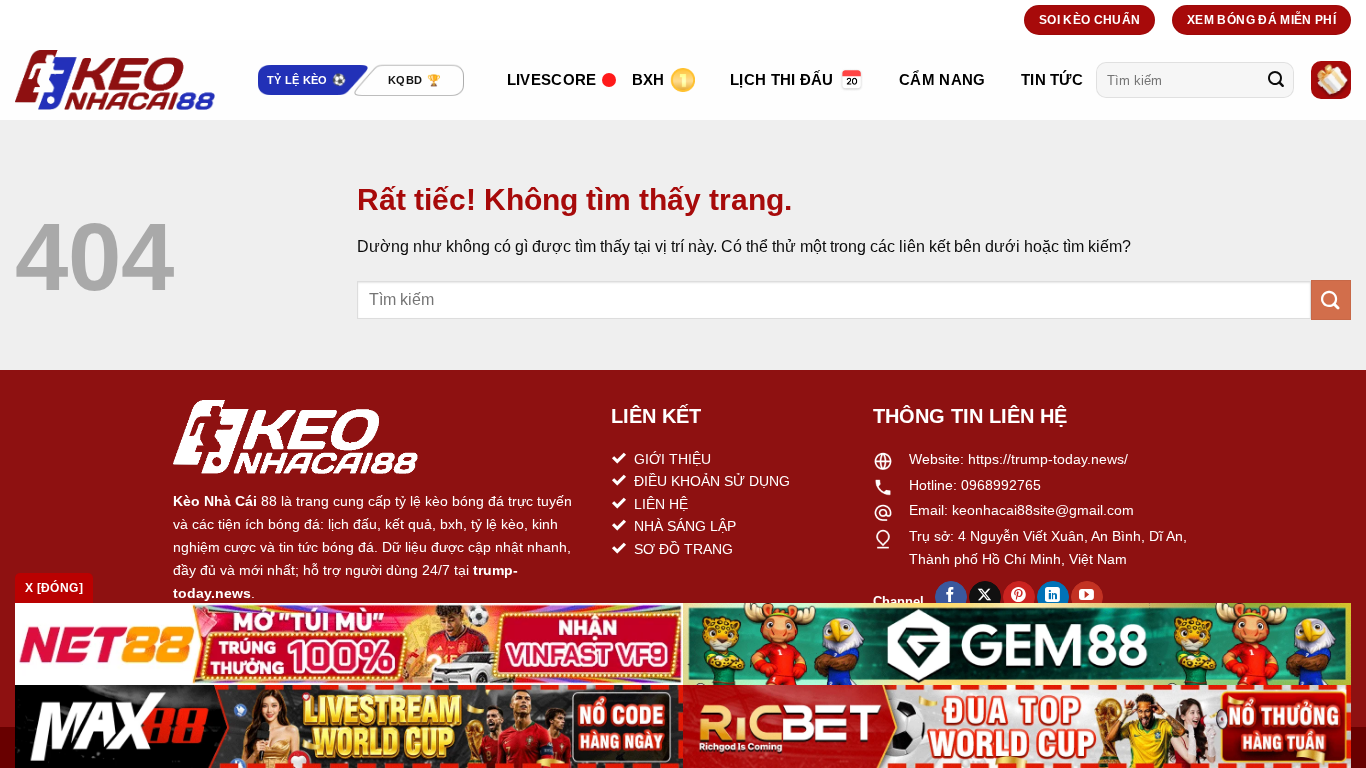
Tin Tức (1052, 79)
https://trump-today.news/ (1048, 459)
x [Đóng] (54, 588)
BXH (648, 79)
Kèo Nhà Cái (215, 501)
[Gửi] (1276, 80)
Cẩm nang (942, 79)
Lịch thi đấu (782, 79)
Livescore (552, 79)
